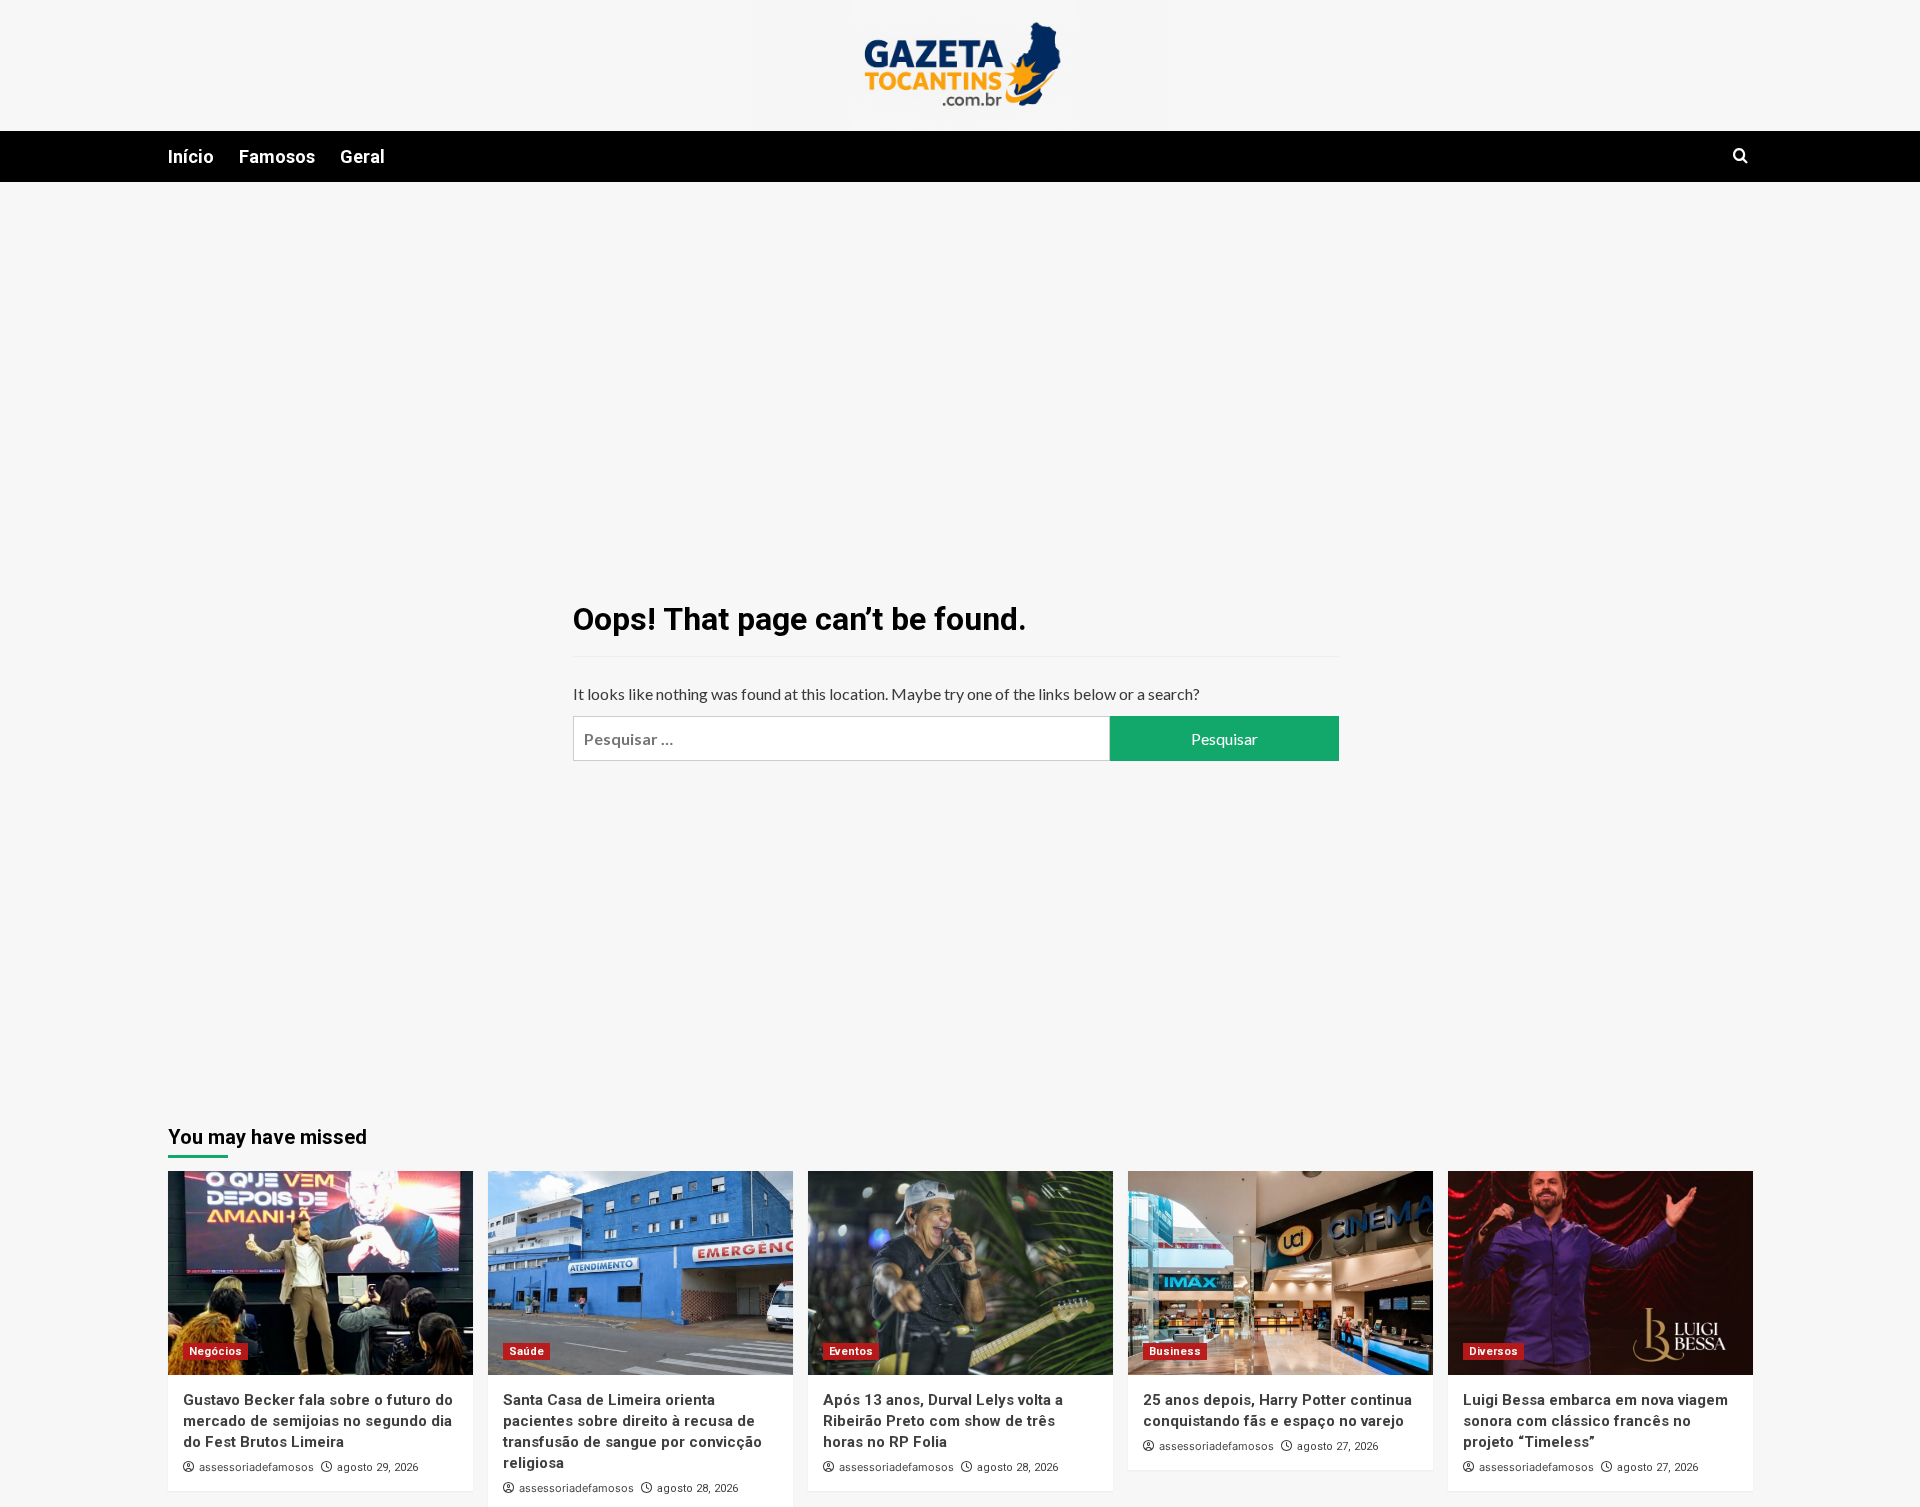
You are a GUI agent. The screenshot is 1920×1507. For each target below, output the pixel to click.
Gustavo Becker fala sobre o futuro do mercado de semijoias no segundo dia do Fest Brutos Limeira (318, 1421)
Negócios (215, 1351)
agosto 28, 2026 (697, 1488)
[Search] (1740, 156)
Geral (362, 156)
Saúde (526, 1351)
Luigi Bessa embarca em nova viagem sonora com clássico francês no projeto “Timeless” (1595, 1421)
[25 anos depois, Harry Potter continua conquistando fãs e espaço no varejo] (1280, 1272)
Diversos (1493, 1351)
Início (191, 156)
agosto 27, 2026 (1337, 1446)
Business (1175, 1351)
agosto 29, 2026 (377, 1467)
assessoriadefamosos (256, 1467)
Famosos (277, 156)
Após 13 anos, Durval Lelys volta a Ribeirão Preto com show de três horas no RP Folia (943, 1421)
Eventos (851, 1351)
